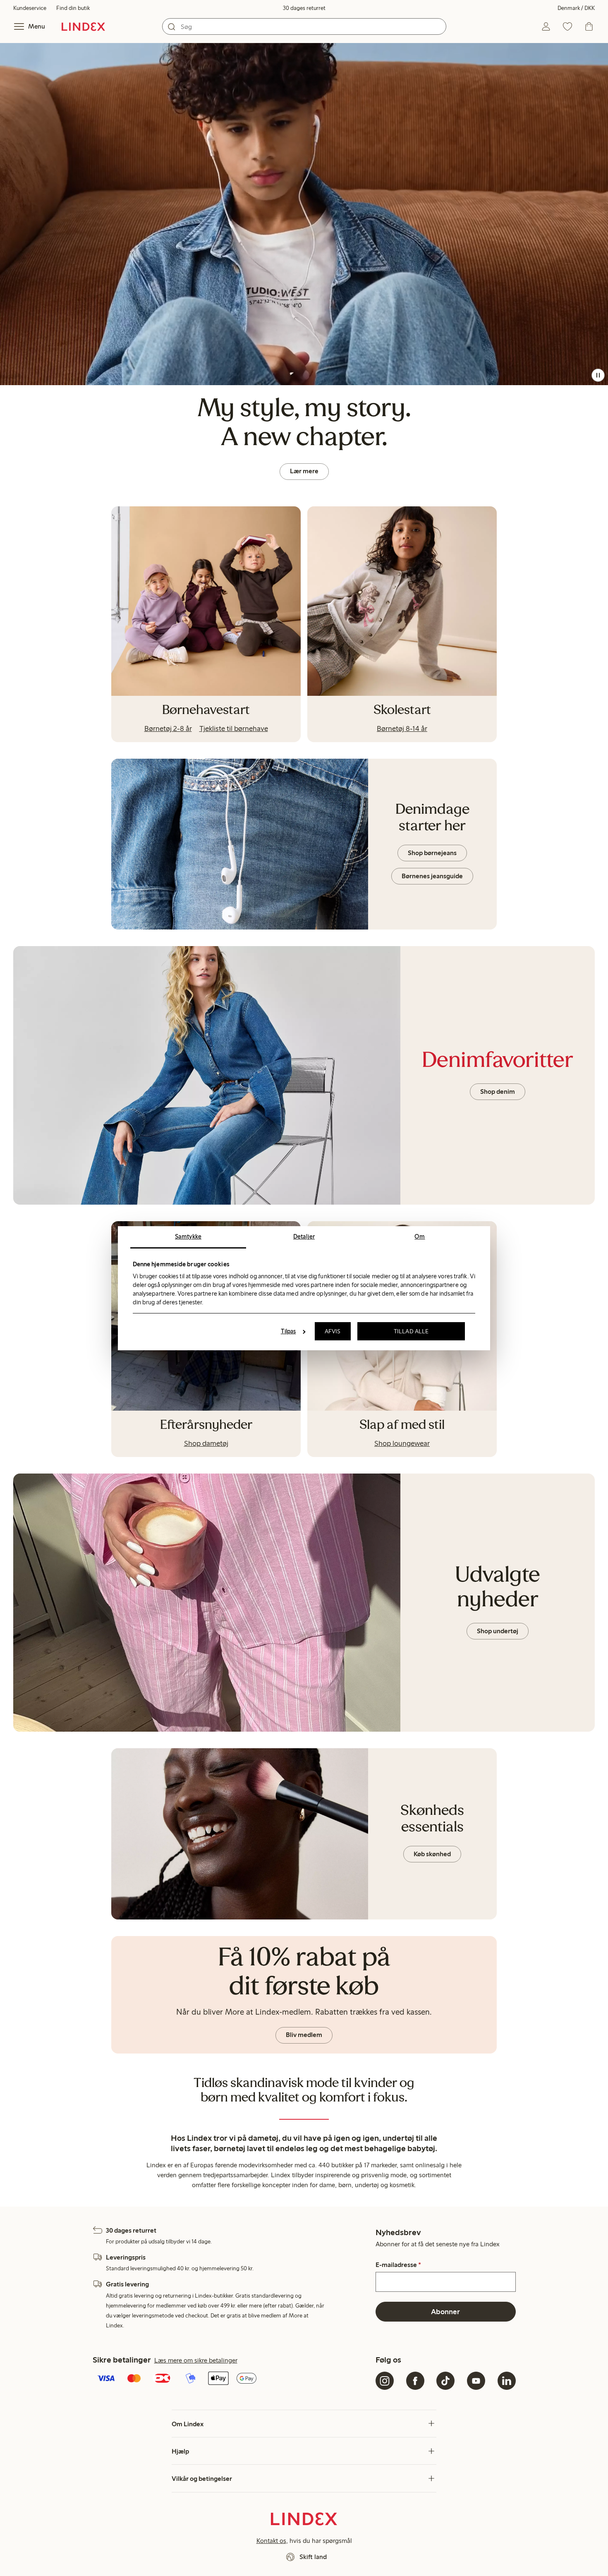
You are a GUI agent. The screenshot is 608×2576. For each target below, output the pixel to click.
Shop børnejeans (432, 853)
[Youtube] (476, 2381)
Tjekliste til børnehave (234, 728)
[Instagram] (385, 2381)
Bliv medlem (304, 2035)
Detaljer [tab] (304, 1236)
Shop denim (498, 1092)
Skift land (313, 2557)
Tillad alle (411, 1331)
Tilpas (288, 1331)
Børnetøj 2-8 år (168, 728)
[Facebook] (415, 2381)
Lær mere (304, 471)
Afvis (333, 1331)
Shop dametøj (206, 1443)
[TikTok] (445, 2381)
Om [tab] (420, 1236)
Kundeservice (30, 8)
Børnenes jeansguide (432, 876)
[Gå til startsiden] (83, 26)
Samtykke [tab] (188, 1236)
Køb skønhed (432, 1854)
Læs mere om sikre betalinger (196, 2360)
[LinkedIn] (507, 2381)
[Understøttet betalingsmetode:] (233, 2379)
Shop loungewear (402, 1443)
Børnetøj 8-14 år (402, 728)
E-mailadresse (398, 2265)
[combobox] (304, 26)
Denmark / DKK (576, 8)
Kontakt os (271, 2541)
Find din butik (73, 8)
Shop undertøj (498, 1631)
